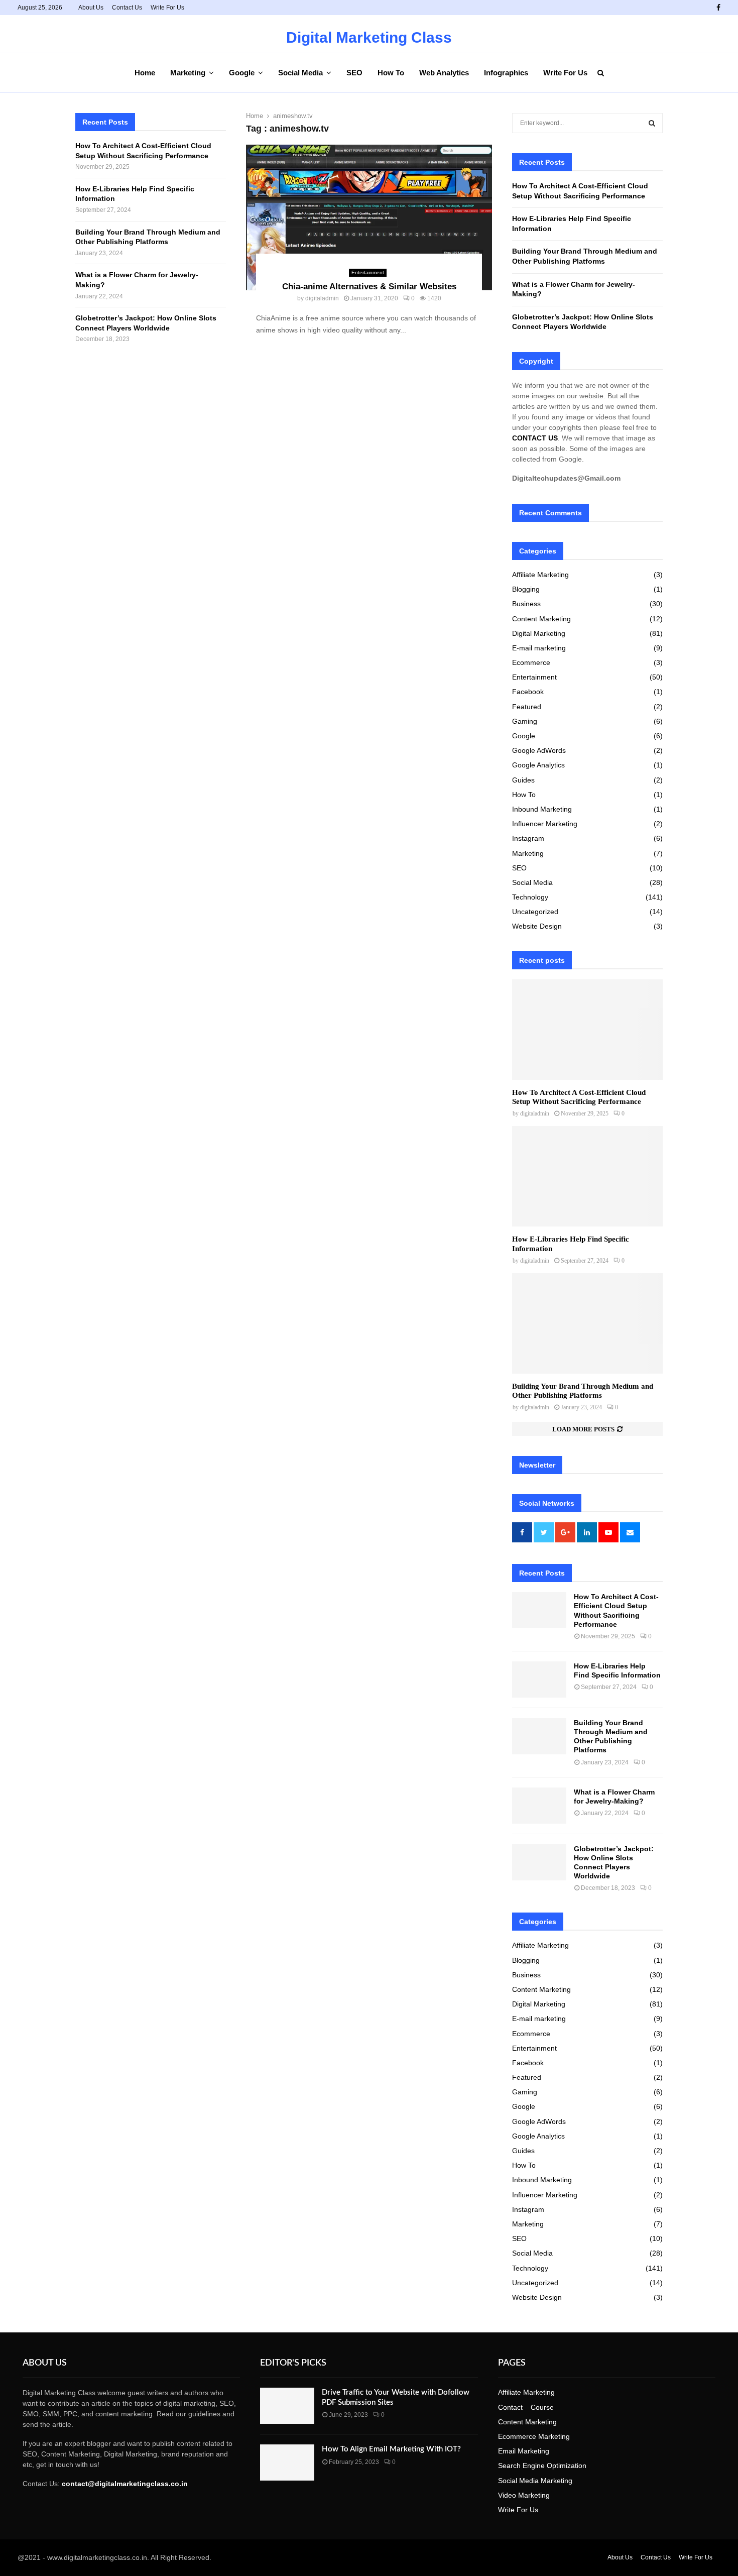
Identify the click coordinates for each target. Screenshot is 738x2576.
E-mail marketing (539, 648)
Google (242, 73)
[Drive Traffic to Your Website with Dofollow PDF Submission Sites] (287, 2406)
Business (526, 604)
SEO (354, 73)
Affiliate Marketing (540, 575)
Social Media (300, 73)
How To (391, 73)
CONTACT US (535, 438)
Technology (530, 897)
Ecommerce (531, 662)
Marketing (188, 73)
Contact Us (127, 8)
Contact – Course (526, 2407)
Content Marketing (541, 619)
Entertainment (368, 272)
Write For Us (167, 8)
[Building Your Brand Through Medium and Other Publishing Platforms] (587, 1323)
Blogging (526, 589)
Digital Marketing (539, 633)
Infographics (506, 73)
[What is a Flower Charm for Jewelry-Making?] (539, 1806)
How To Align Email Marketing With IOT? (391, 2449)
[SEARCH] (652, 123)
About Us (91, 8)
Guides (523, 780)
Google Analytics (538, 765)
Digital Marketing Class (369, 38)
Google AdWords (539, 750)
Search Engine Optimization (542, 2466)
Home (145, 73)
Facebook (528, 692)
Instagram (528, 838)
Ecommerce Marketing (534, 2436)
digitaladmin (322, 298)
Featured (527, 707)
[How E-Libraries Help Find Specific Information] (587, 1176)
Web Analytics (444, 73)
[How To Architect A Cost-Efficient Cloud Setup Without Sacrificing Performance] (587, 1030)
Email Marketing (524, 2451)
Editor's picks (293, 2363)
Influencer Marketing (545, 824)
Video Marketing (524, 2495)
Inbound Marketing (542, 809)
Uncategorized (535, 912)
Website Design (537, 926)
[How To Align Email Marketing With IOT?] (287, 2462)
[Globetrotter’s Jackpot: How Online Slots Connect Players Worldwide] (539, 1862)
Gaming (525, 721)
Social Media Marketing (535, 2481)
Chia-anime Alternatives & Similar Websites (369, 287)
